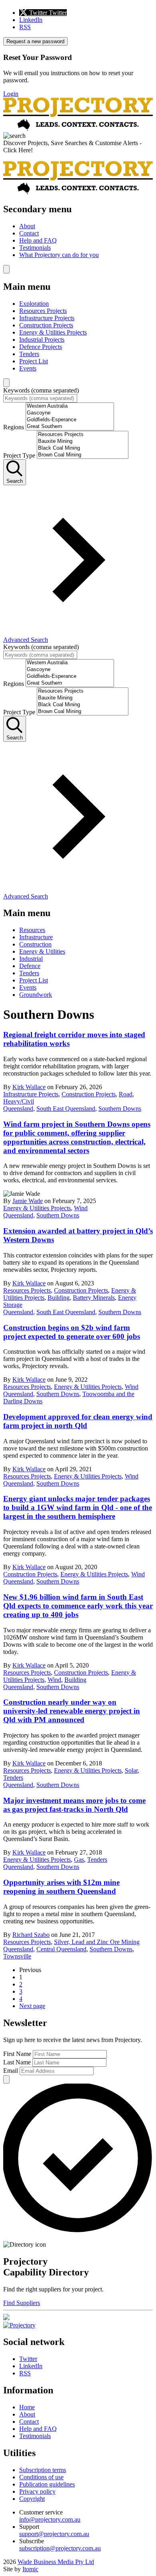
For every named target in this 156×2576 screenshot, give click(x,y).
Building (59, 1298)
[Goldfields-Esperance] (70, 420)
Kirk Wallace (29, 1087)
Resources (32, 930)
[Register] (6, 2318)
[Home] (78, 129)
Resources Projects (43, 311)
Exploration (34, 304)
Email (11, 2071)
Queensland (18, 1109)
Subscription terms (43, 2470)
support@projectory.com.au (54, 2534)
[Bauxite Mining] (83, 441)
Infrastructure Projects (47, 318)
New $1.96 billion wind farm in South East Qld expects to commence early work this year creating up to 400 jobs (78, 1606)
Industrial (31, 959)
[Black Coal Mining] (83, 448)
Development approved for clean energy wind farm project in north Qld (78, 1421)
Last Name (17, 2062)
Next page (32, 2006)
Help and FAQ (38, 240)
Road (126, 1094)
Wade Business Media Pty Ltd (56, 2562)
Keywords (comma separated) (41, 390)
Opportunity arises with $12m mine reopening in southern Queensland (61, 1887)
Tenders (29, 354)
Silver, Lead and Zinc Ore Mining (97, 1942)
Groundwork (36, 995)
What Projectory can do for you (59, 255)
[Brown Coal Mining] (83, 455)
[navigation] (78, 231)
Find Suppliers (22, 2303)
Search (15, 481)
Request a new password (35, 41)
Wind (81, 1208)
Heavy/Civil (19, 1101)
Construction (35, 944)
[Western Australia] (70, 406)
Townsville (17, 1956)
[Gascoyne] (70, 413)
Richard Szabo (31, 1935)
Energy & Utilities (42, 951)
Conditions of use (41, 2477)
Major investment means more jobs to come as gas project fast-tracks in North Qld (74, 1805)
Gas (79, 1860)
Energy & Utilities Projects (53, 332)
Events (28, 368)
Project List (34, 361)
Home (27, 2407)
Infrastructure (36, 937)
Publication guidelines (47, 2484)
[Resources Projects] (83, 435)
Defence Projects (41, 347)
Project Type (19, 455)
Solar (131, 1770)
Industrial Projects (42, 340)
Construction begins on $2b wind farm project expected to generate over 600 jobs (72, 1332)
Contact (29, 233)
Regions (14, 427)
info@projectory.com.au (50, 2519)
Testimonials (35, 248)
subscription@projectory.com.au (60, 2548)
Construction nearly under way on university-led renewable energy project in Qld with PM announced (72, 1711)
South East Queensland (66, 1109)
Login (11, 94)
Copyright (32, 2499)
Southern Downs (120, 1109)
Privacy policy (37, 2491)
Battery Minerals (94, 1298)
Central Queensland (61, 1949)
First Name (17, 2054)
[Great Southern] (70, 427)
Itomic (30, 2569)
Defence (30, 966)
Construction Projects (46, 325)
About (27, 226)
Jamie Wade (28, 1201)
